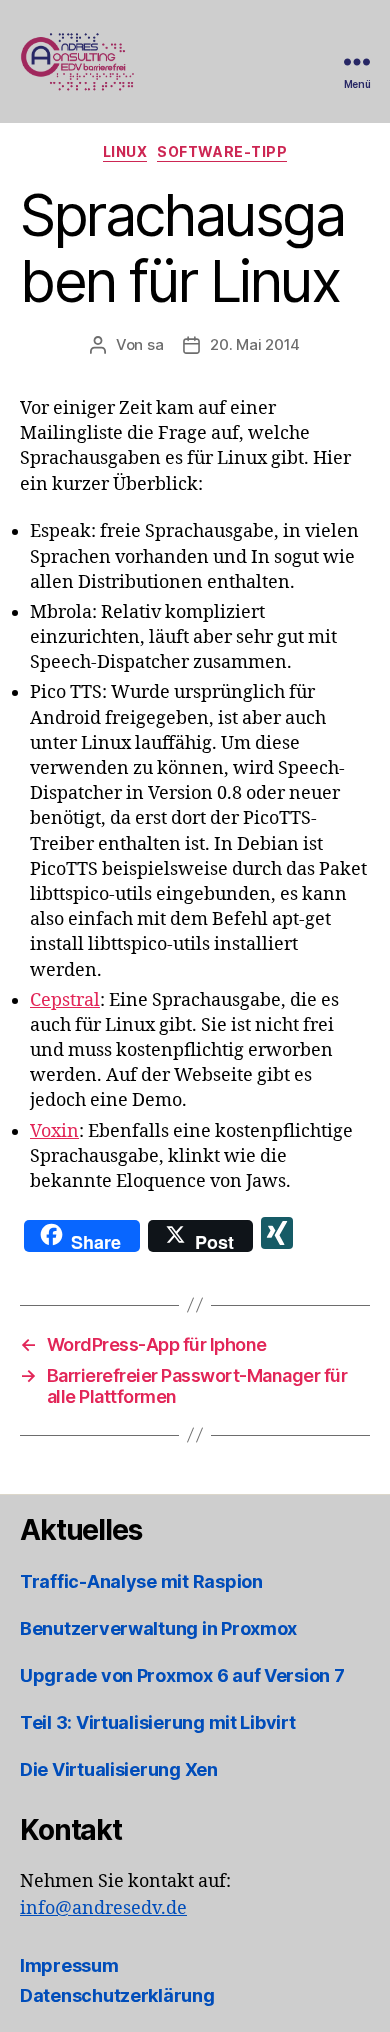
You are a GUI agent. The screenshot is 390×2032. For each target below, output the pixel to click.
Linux (125, 151)
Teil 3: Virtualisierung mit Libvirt (158, 1722)
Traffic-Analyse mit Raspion (141, 1581)
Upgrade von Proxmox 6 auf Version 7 (182, 1675)
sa (155, 344)
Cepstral (65, 1000)
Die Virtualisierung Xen (119, 1769)
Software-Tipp (222, 151)
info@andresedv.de (103, 1908)
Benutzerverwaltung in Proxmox (158, 1628)
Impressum (69, 1965)
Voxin (54, 1131)
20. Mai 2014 (255, 344)
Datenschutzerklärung (117, 1995)
